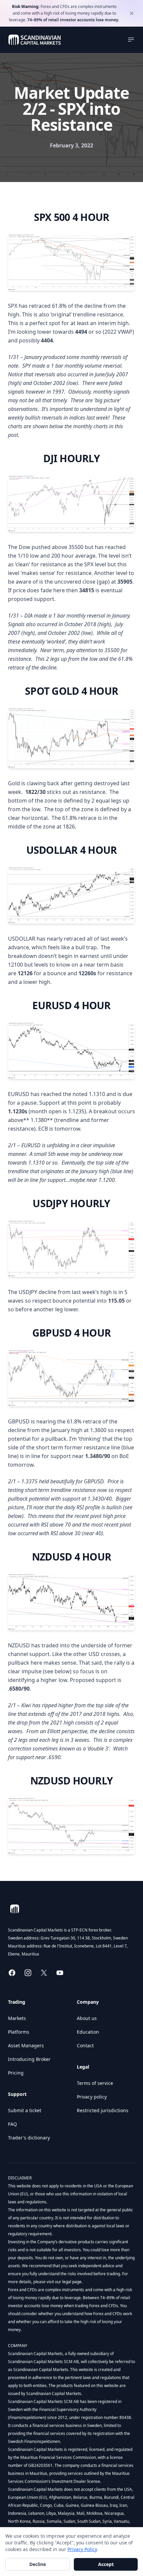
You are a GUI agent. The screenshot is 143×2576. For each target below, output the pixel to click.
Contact (85, 2045)
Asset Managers (26, 2045)
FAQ (12, 2124)
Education (88, 2032)
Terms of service (95, 2083)
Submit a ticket (25, 2110)
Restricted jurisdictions (103, 2110)
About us (87, 2018)
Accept (106, 2564)
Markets (17, 2018)
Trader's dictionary (29, 2138)
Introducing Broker (29, 2059)
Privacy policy (92, 2097)
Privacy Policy (82, 2549)
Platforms (19, 2032)
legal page (71, 2282)
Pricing (16, 2073)
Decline (38, 2564)
